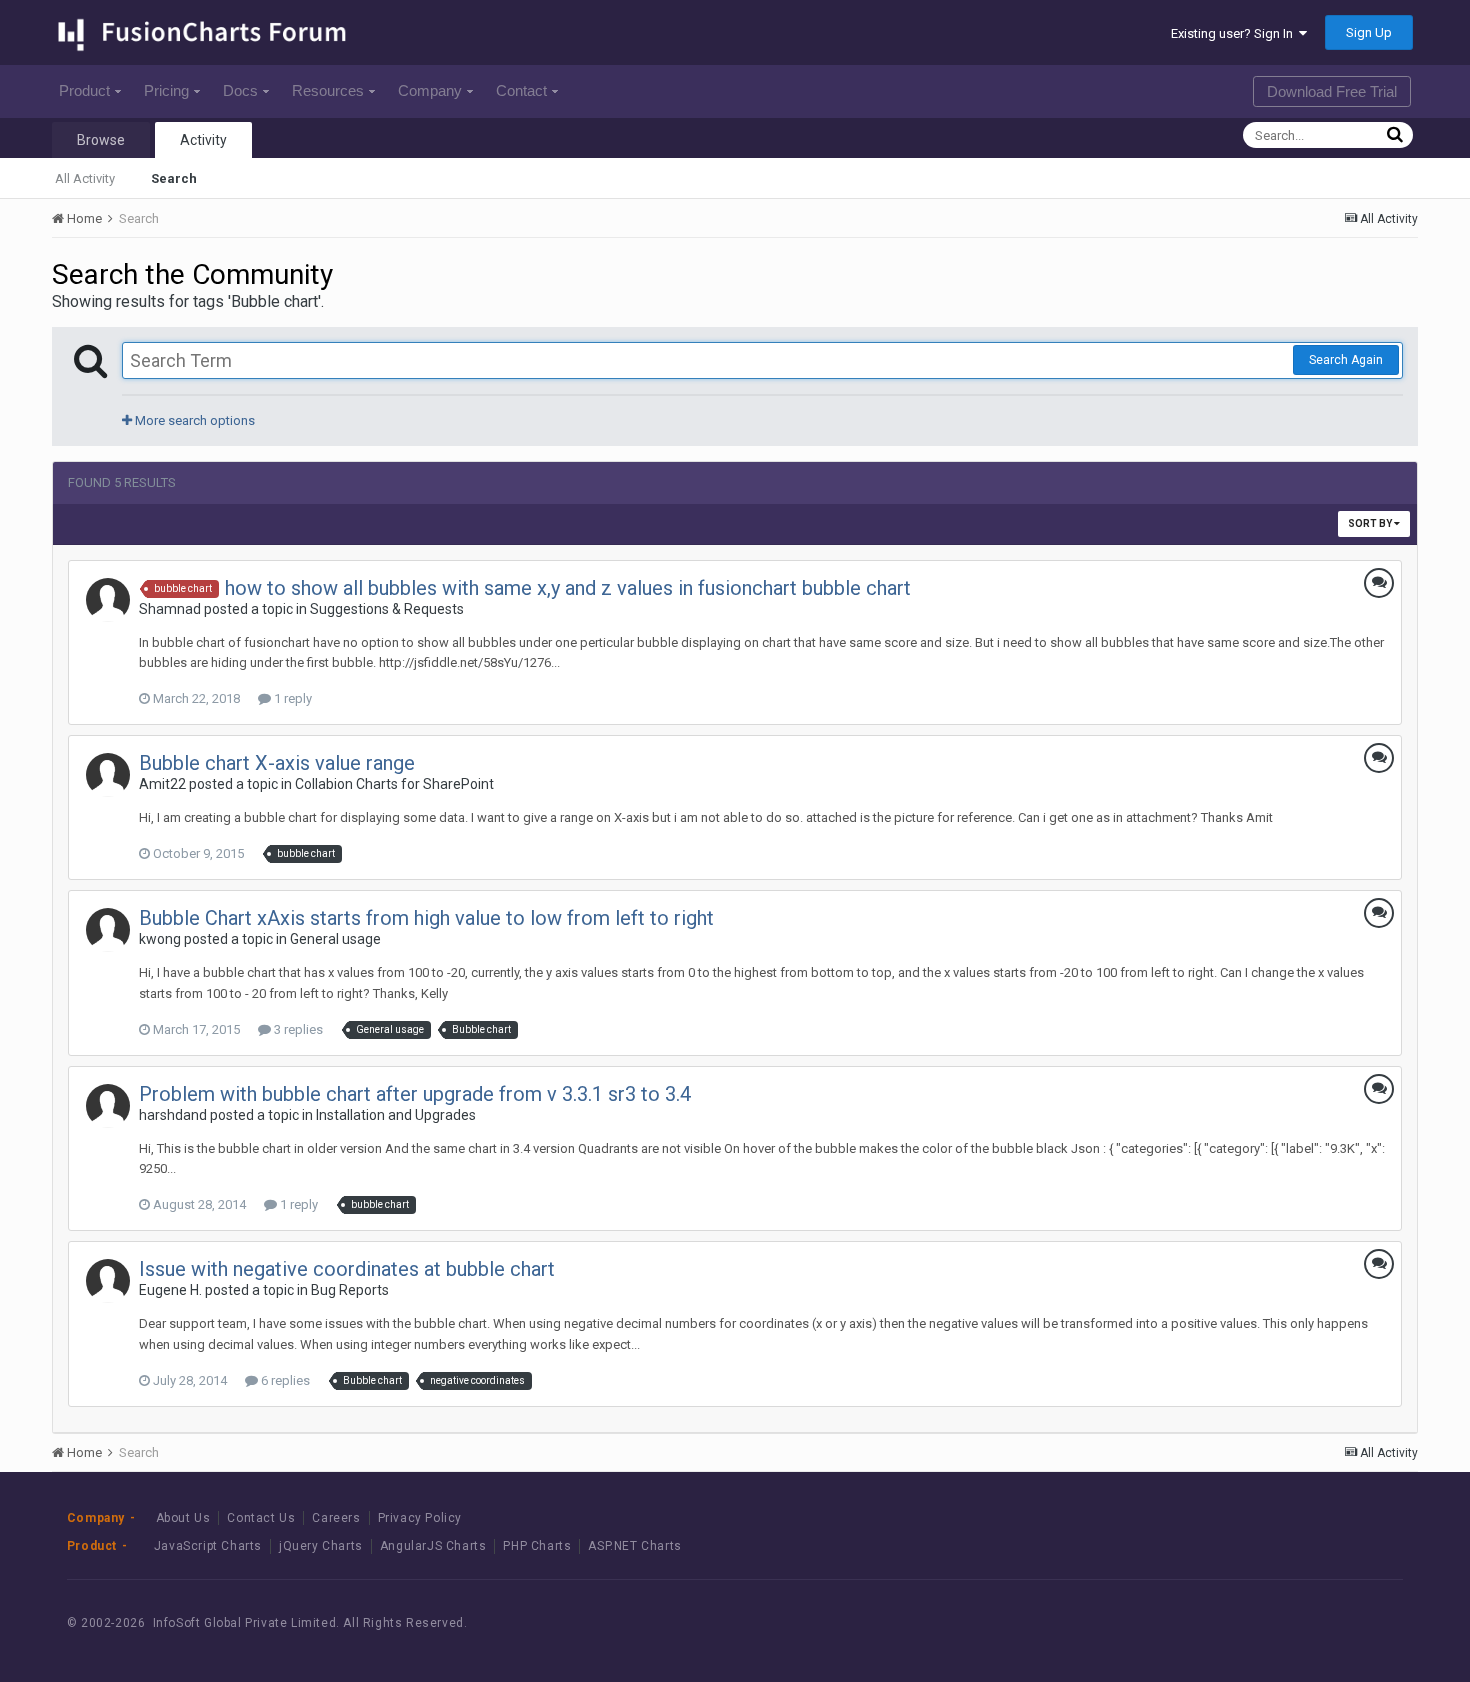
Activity (203, 140)
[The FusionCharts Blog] (1226, 1623)
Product (84, 90)
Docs (240, 90)
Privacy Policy (420, 1518)
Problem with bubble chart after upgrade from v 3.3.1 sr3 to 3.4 (415, 1094)
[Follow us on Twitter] (1316, 1623)
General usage (335, 939)
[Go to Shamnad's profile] (108, 600)
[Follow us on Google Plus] (1361, 1623)
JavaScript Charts (208, 1546)
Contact (521, 90)
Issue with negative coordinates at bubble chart (347, 1269)
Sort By (1371, 523)
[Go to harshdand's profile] (108, 1106)
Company (430, 90)
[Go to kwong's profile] (108, 930)
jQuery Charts (321, 1546)
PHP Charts (537, 1546)
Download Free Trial (1332, 91)
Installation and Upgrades (396, 1115)
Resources (328, 90)
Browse (101, 140)
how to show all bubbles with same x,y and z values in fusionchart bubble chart (568, 588)
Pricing (166, 90)
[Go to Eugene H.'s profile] (108, 1281)
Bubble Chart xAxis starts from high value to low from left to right (426, 918)
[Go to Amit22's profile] (108, 775)
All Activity (85, 178)
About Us (183, 1518)
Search (174, 178)
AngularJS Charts (433, 1546)
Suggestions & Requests (387, 609)
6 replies (284, 1380)
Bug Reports (350, 1290)
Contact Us (261, 1518)
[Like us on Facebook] (1271, 1623)
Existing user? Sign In (1235, 33)
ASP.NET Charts (634, 1546)
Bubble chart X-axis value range (277, 763)
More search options (193, 420)
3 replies (297, 1029)
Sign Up (1369, 32)
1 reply (291, 698)
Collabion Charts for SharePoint (394, 784)
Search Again (1346, 360)
